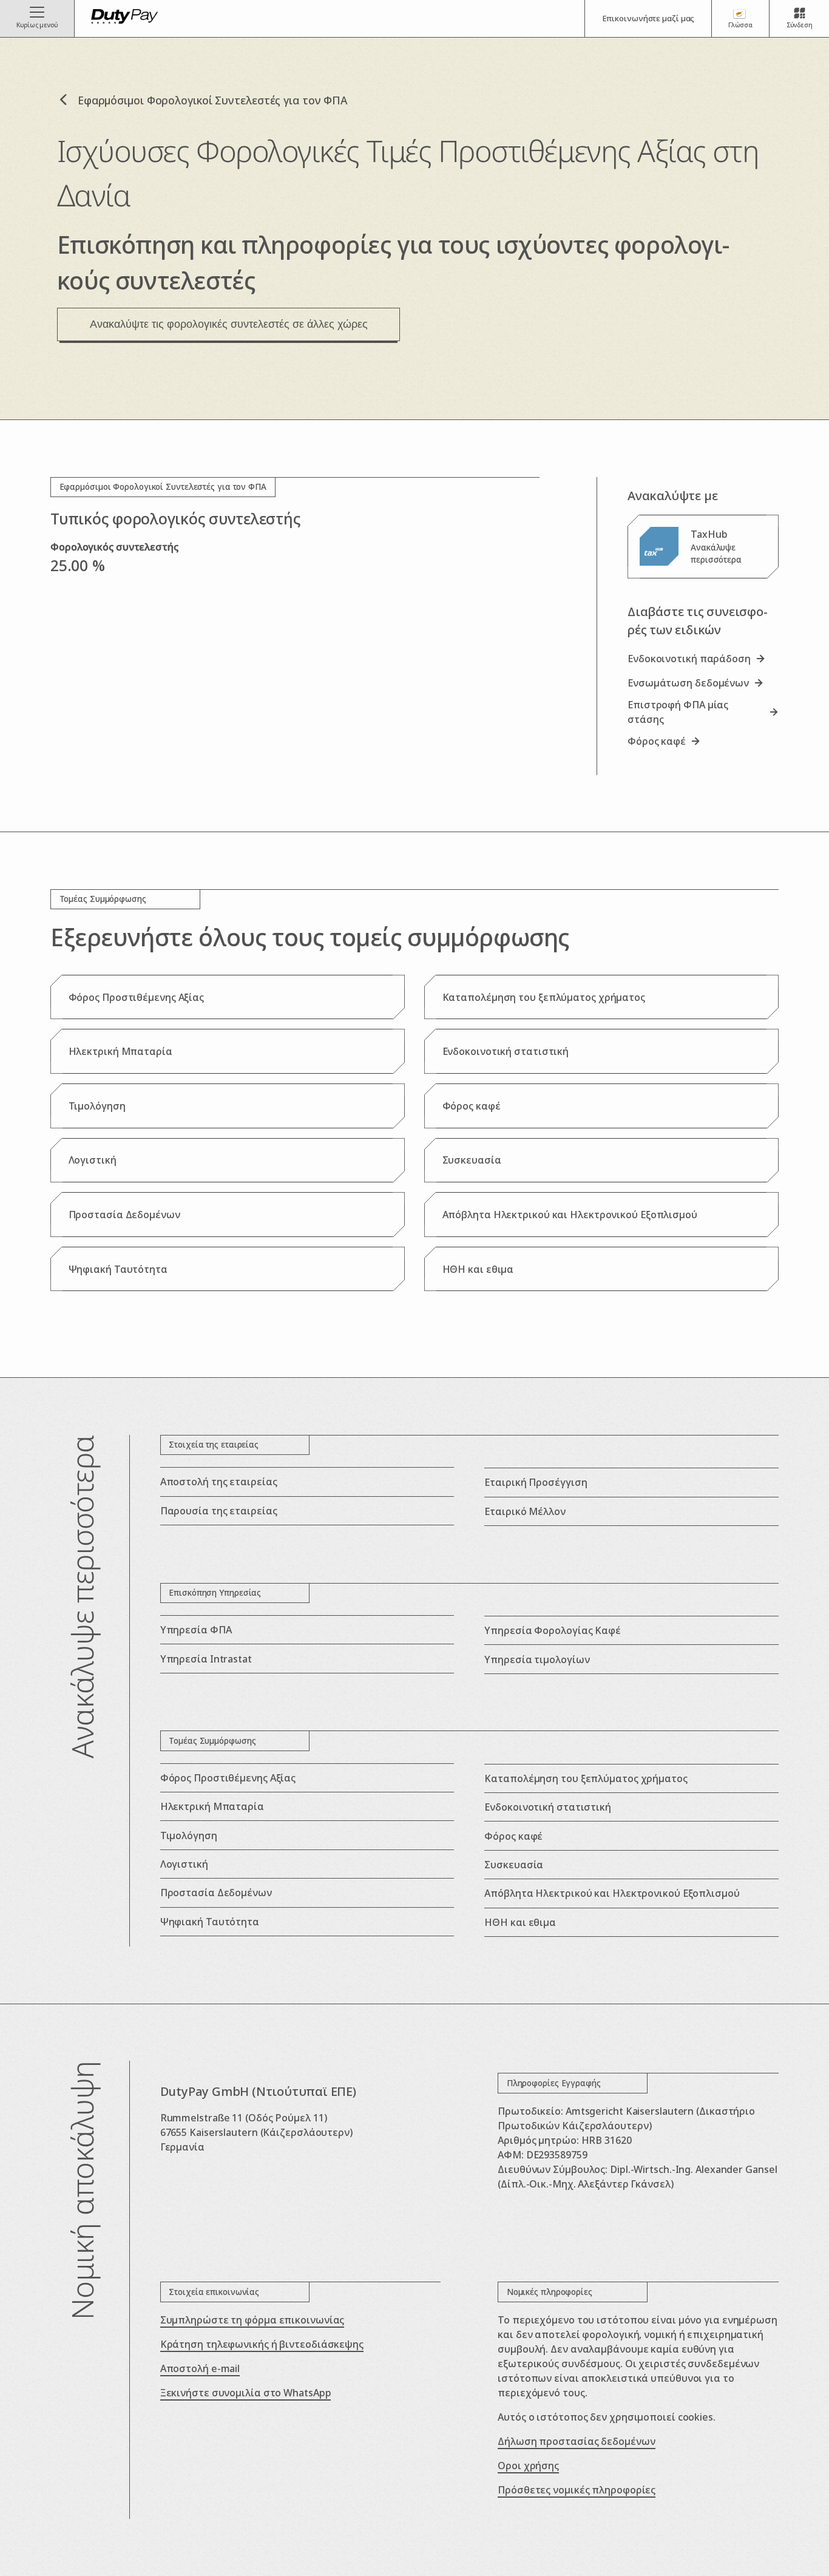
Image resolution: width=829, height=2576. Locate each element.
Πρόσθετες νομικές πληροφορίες (577, 2490)
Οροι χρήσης (528, 2466)
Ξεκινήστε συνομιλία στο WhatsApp (246, 2393)
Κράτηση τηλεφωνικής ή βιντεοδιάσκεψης (262, 2344)
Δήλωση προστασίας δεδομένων (576, 2441)
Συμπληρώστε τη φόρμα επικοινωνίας (252, 2320)
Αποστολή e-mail (200, 2368)
